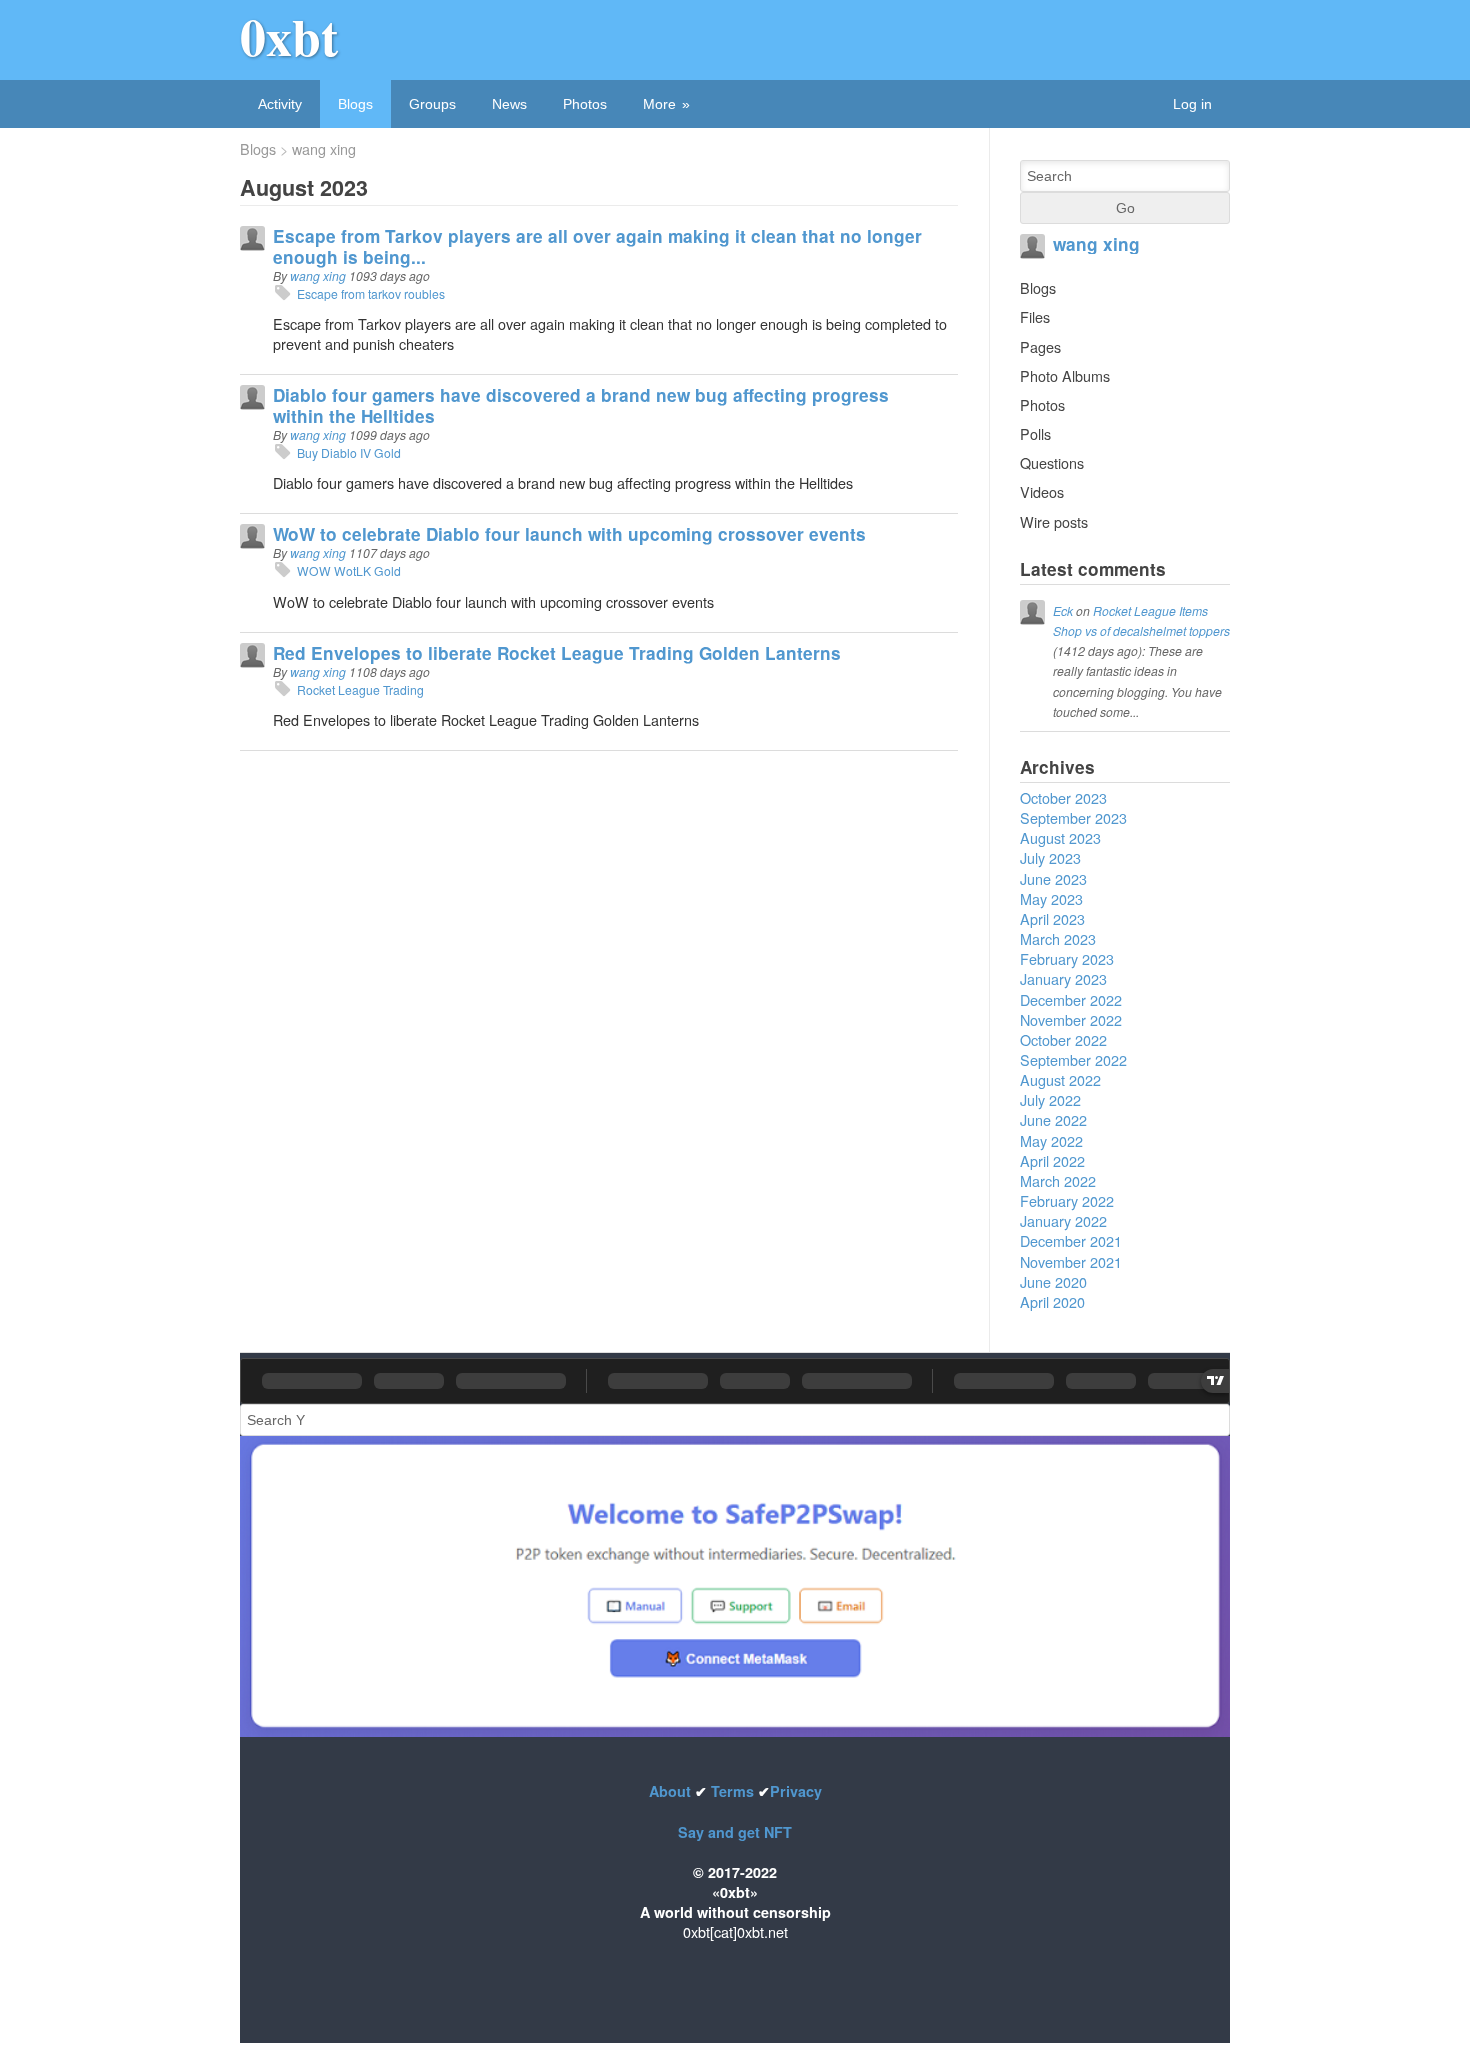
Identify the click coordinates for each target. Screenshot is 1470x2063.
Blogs (355, 104)
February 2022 (1067, 1200)
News (509, 104)
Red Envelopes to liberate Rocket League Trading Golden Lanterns (557, 653)
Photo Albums (1065, 375)
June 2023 (1053, 878)
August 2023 (1060, 837)
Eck (1063, 610)
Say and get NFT (735, 1832)
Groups (432, 104)
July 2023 (1050, 857)
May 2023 (1051, 898)
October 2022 (1063, 1039)
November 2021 (1071, 1261)
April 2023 (1052, 918)
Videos (1042, 491)
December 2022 (1071, 999)
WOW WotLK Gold (349, 570)
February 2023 (1067, 958)
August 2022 (1060, 1079)
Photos (585, 104)
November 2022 (1071, 1019)
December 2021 (1071, 1240)
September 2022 (1073, 1059)
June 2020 (1053, 1281)
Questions (1052, 462)
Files (1035, 316)
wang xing (324, 149)
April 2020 (1052, 1301)
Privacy (796, 1791)
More (659, 104)
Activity (280, 104)
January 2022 (1063, 1220)
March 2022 (1058, 1180)
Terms (732, 1791)
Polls (1035, 433)
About (672, 1791)
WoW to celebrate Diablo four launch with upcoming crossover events (569, 534)
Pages (1040, 346)
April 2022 (1052, 1160)
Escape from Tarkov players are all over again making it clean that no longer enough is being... (597, 246)
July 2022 (1050, 1099)
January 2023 (1063, 978)
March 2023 (1058, 938)
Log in (1192, 104)
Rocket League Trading (360, 689)
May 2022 (1051, 1140)
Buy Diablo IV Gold (349, 452)
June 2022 (1053, 1119)
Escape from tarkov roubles (372, 293)
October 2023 (1063, 797)
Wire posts (1054, 521)
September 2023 (1073, 817)
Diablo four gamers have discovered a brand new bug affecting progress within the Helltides (581, 405)
